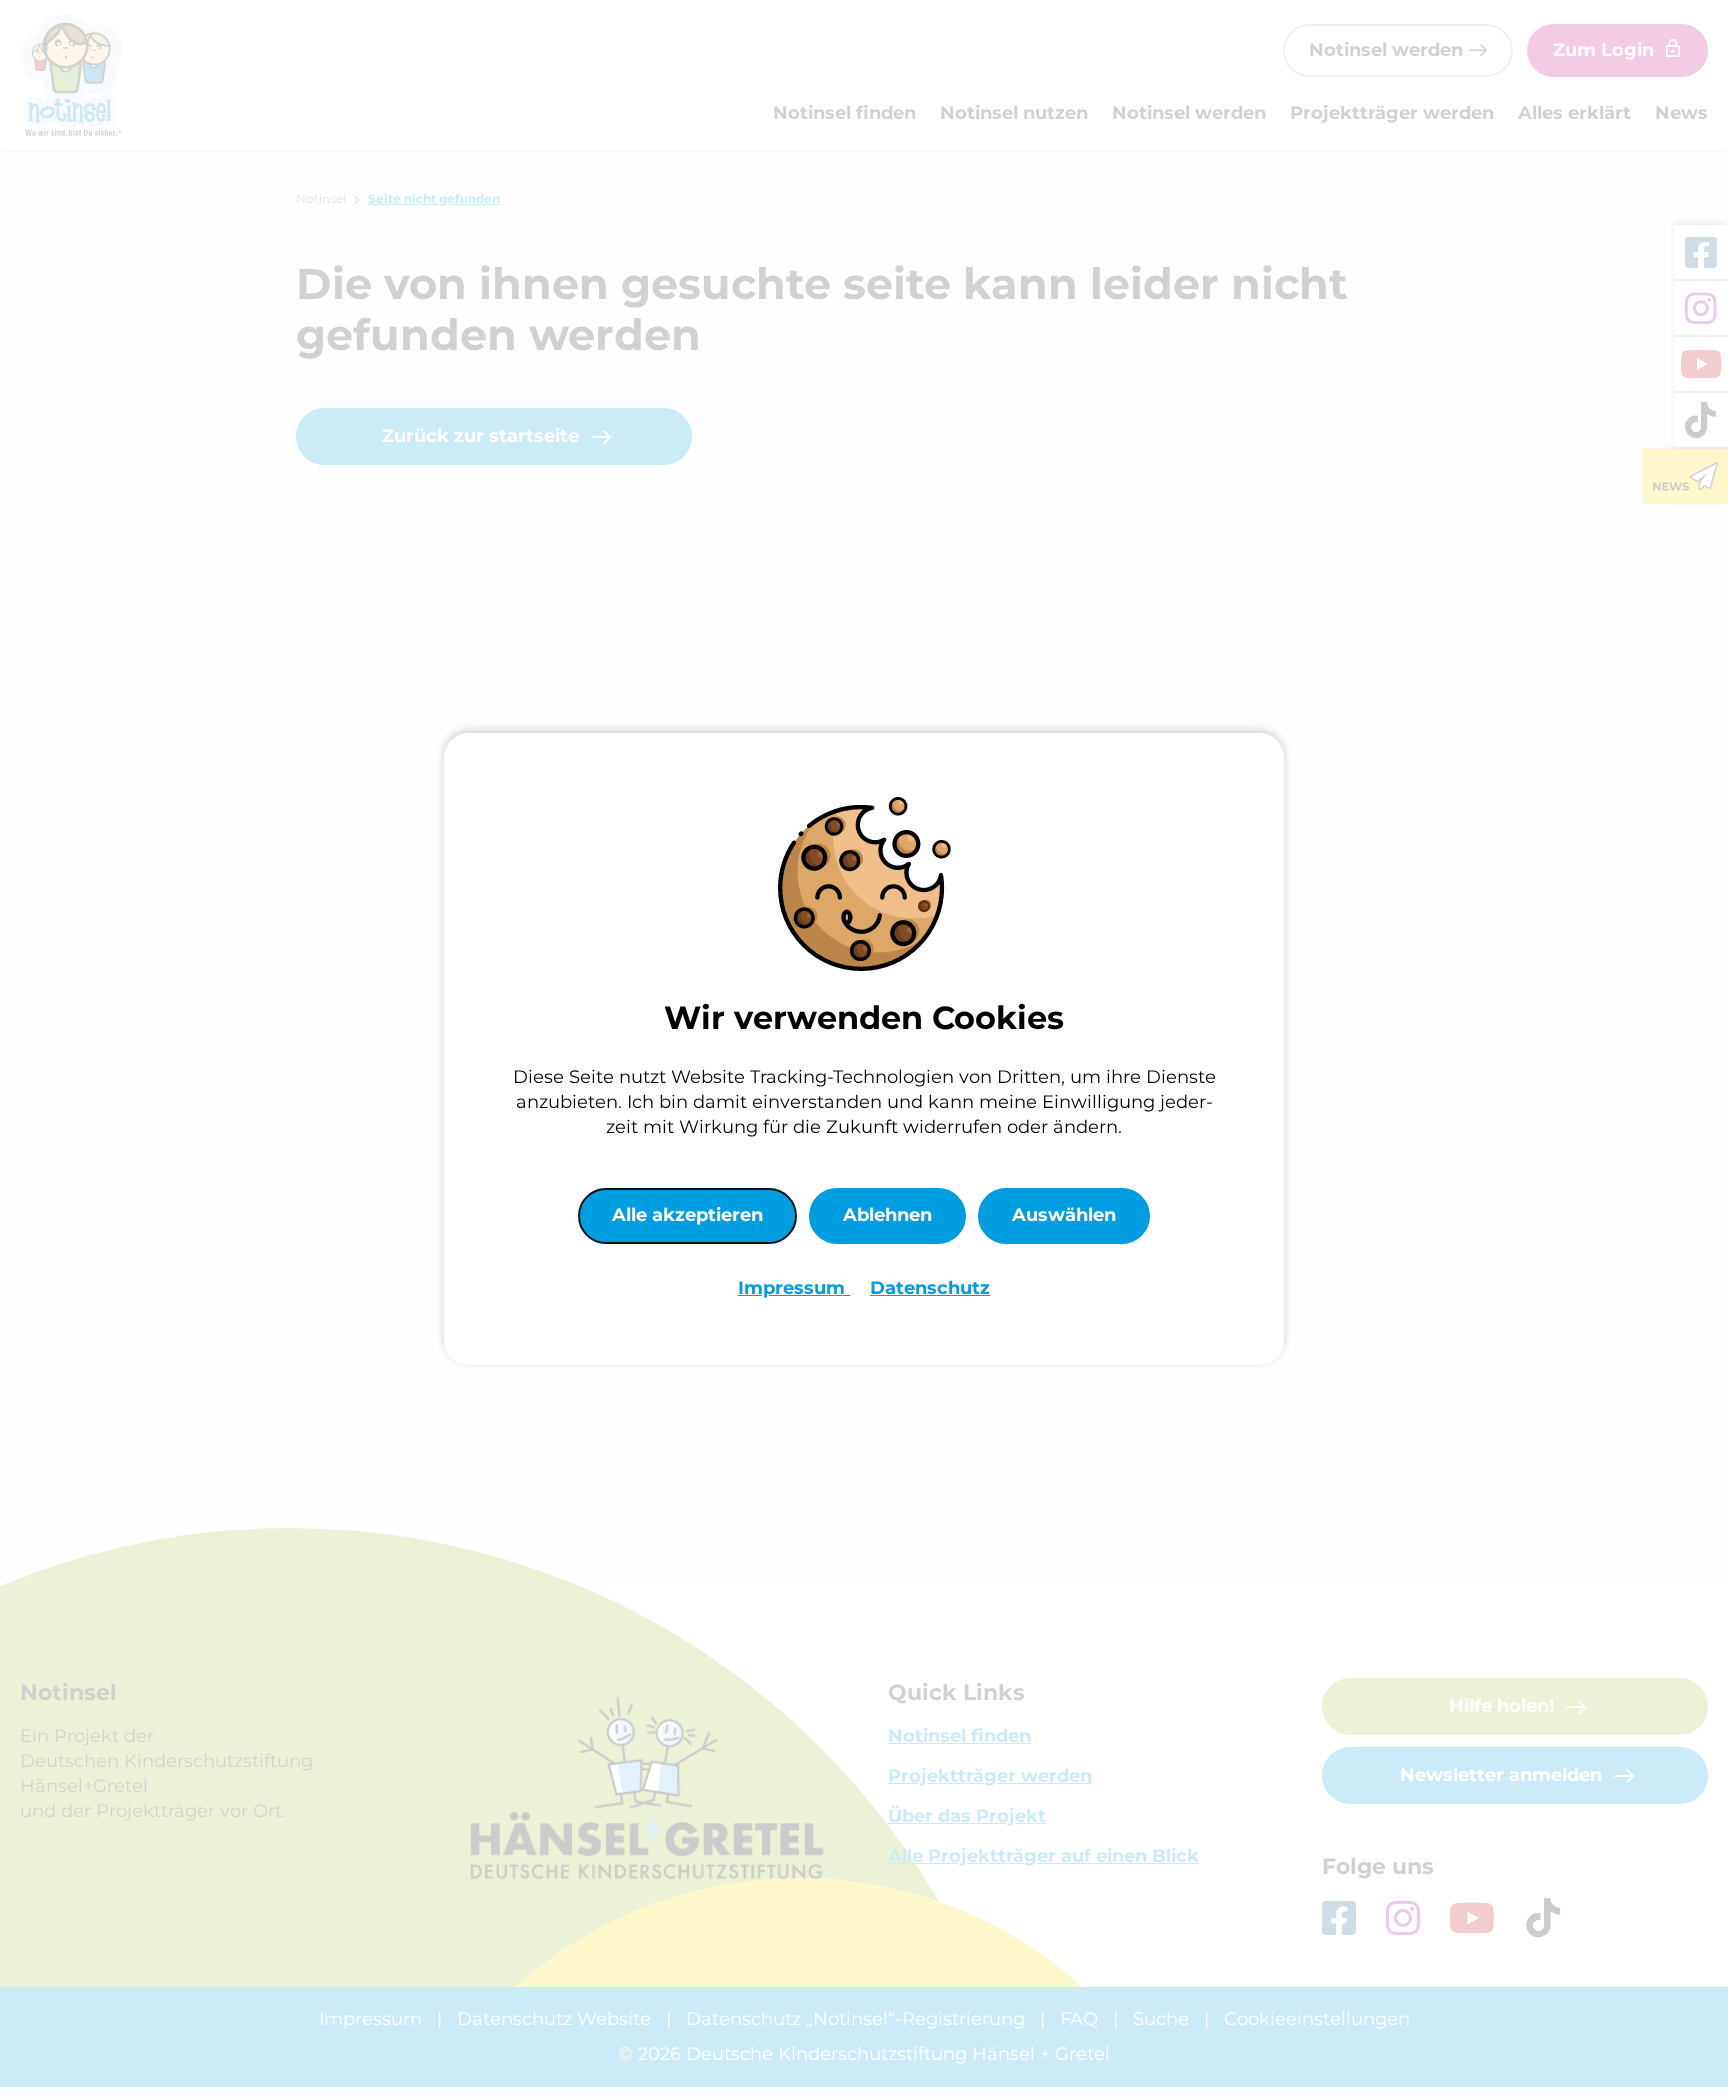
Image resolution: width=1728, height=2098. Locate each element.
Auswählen (1064, 1215)
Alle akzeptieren (687, 1215)
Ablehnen (887, 1215)
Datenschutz (930, 1288)
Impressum (794, 1288)
